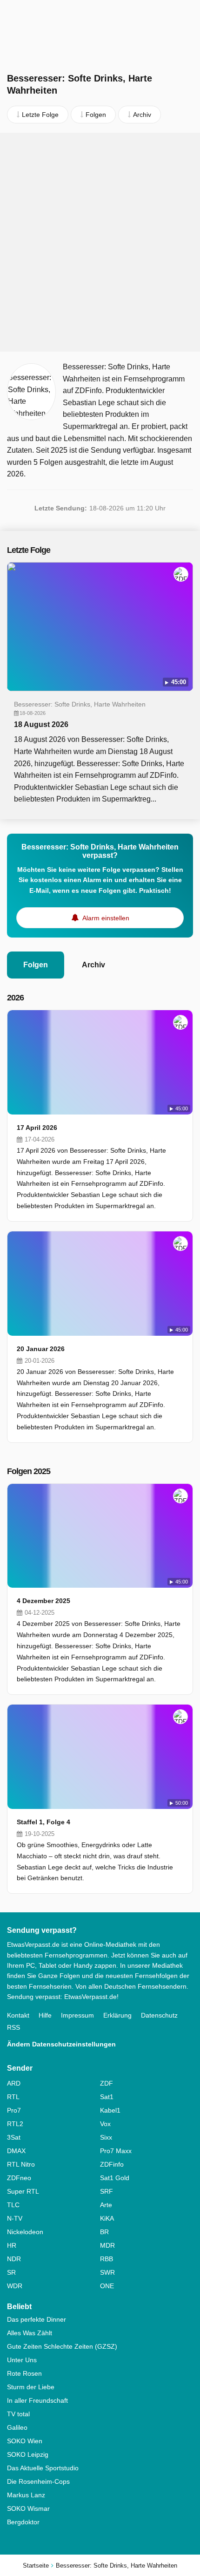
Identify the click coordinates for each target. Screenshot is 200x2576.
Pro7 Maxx (116, 2151)
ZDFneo (19, 2178)
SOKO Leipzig (28, 2454)
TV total (18, 2414)
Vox (105, 2124)
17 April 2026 (37, 1128)
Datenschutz (159, 2015)
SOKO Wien (25, 2441)
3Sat (14, 2137)
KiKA (107, 2218)
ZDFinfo (112, 2164)
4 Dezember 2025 (43, 1601)
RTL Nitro (21, 2164)
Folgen (36, 965)
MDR (107, 2245)
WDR (15, 2286)
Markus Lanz (26, 2495)
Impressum (77, 2015)
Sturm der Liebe (31, 2387)
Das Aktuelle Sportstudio (43, 2468)
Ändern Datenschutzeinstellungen (61, 2044)
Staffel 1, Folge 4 (43, 1822)
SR (11, 2272)
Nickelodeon (25, 2232)
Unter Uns (22, 2360)
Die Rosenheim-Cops (38, 2481)
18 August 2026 (41, 724)
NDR (14, 2259)
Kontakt (18, 2015)
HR (12, 2245)
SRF (107, 2191)
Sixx (106, 2137)
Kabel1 (110, 2110)
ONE (107, 2286)
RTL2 (15, 2124)
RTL (13, 2097)
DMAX (16, 2151)
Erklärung (117, 2015)
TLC (13, 2205)
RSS (13, 2027)
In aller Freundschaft (37, 2400)
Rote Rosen (24, 2373)
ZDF (107, 2083)
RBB (107, 2259)
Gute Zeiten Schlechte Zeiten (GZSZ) (62, 2346)
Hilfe (45, 2015)
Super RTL (23, 2191)
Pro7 (14, 2110)
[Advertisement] (100, 242)
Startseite (36, 2566)
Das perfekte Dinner (37, 2319)
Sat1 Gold (115, 2178)
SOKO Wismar (28, 2508)
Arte (106, 2205)
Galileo (17, 2427)
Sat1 (107, 2097)
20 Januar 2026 (41, 1349)
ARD (14, 2083)
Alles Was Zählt (30, 2333)
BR (104, 2232)
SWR (107, 2272)
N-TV (15, 2218)
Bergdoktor (23, 2522)
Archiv (93, 965)
